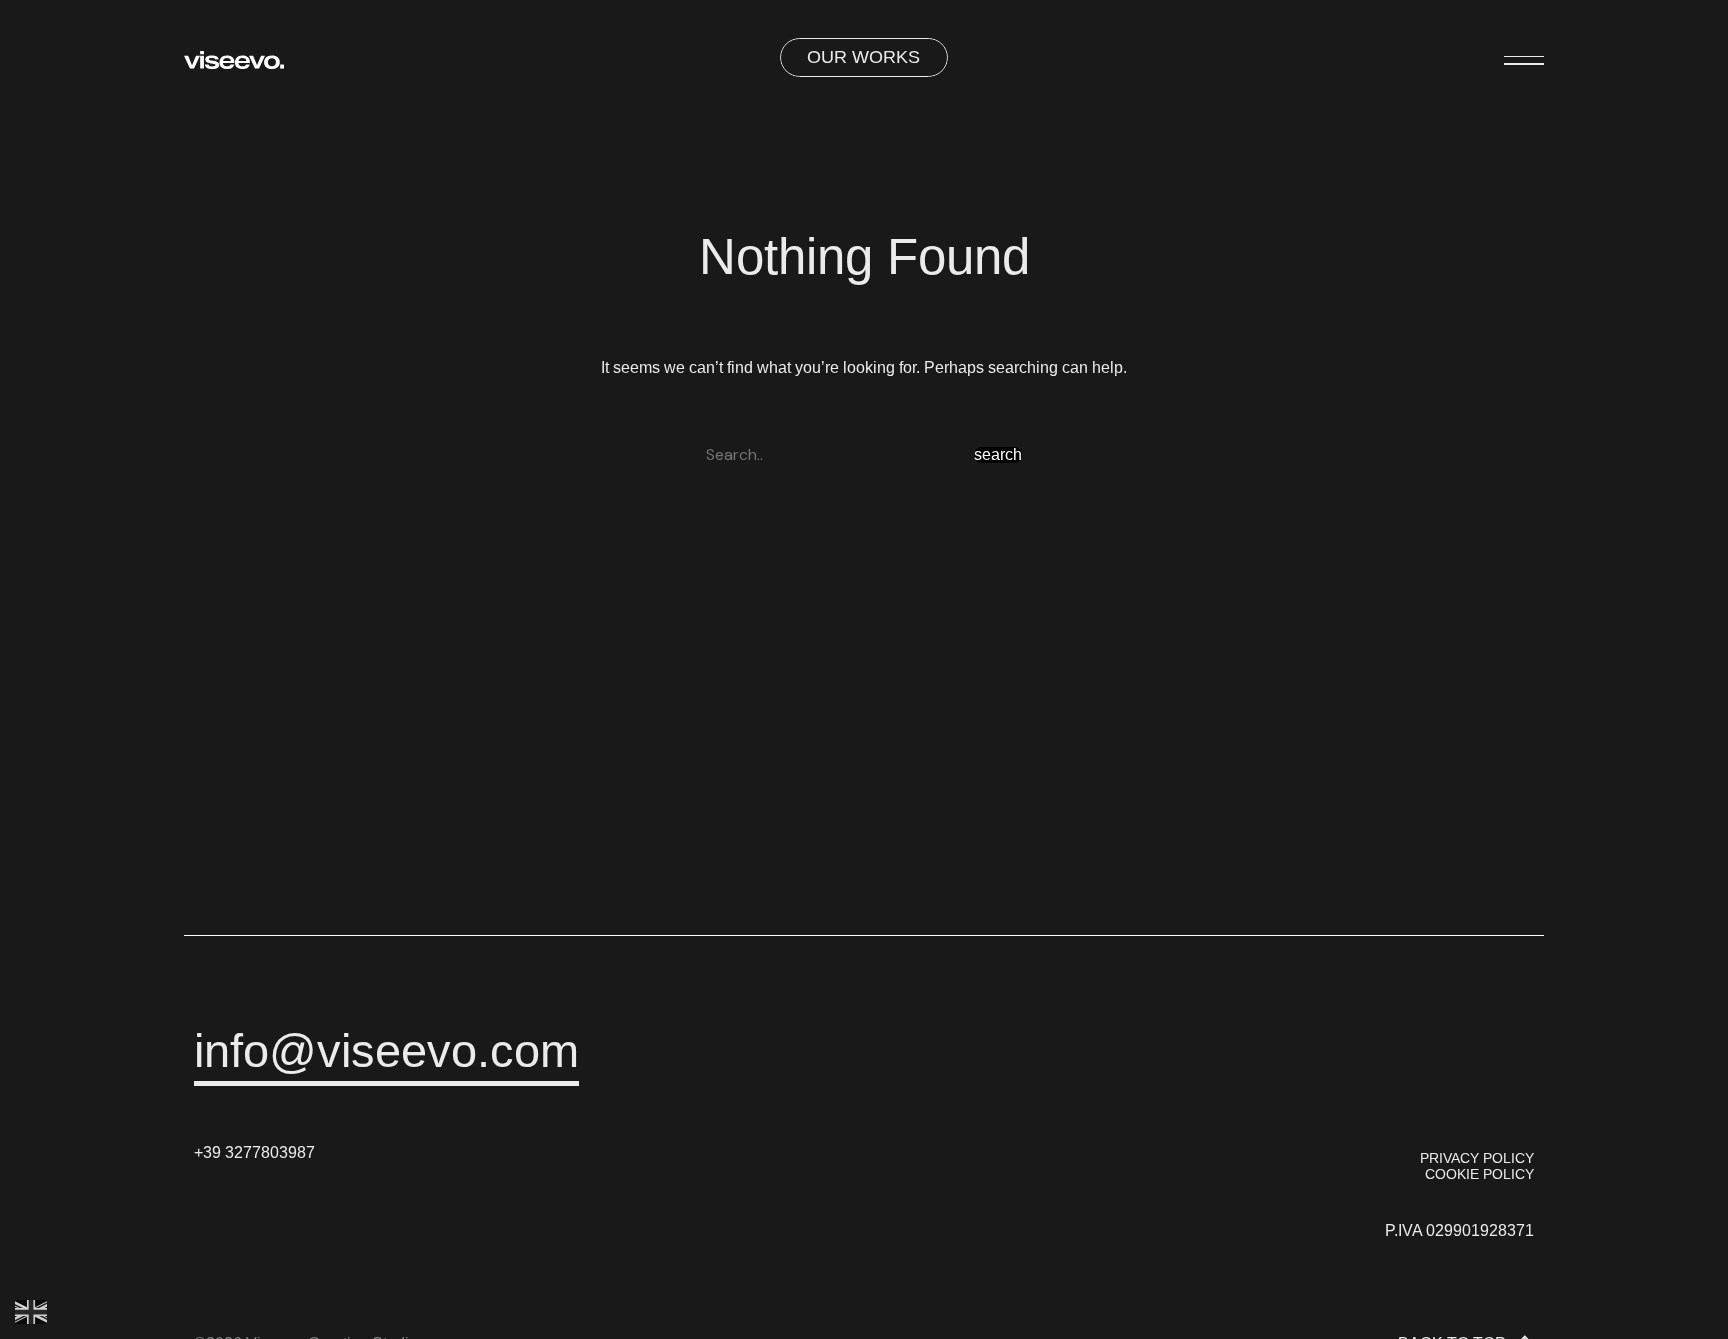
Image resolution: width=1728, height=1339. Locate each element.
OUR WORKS (863, 57)
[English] (32, 1311)
